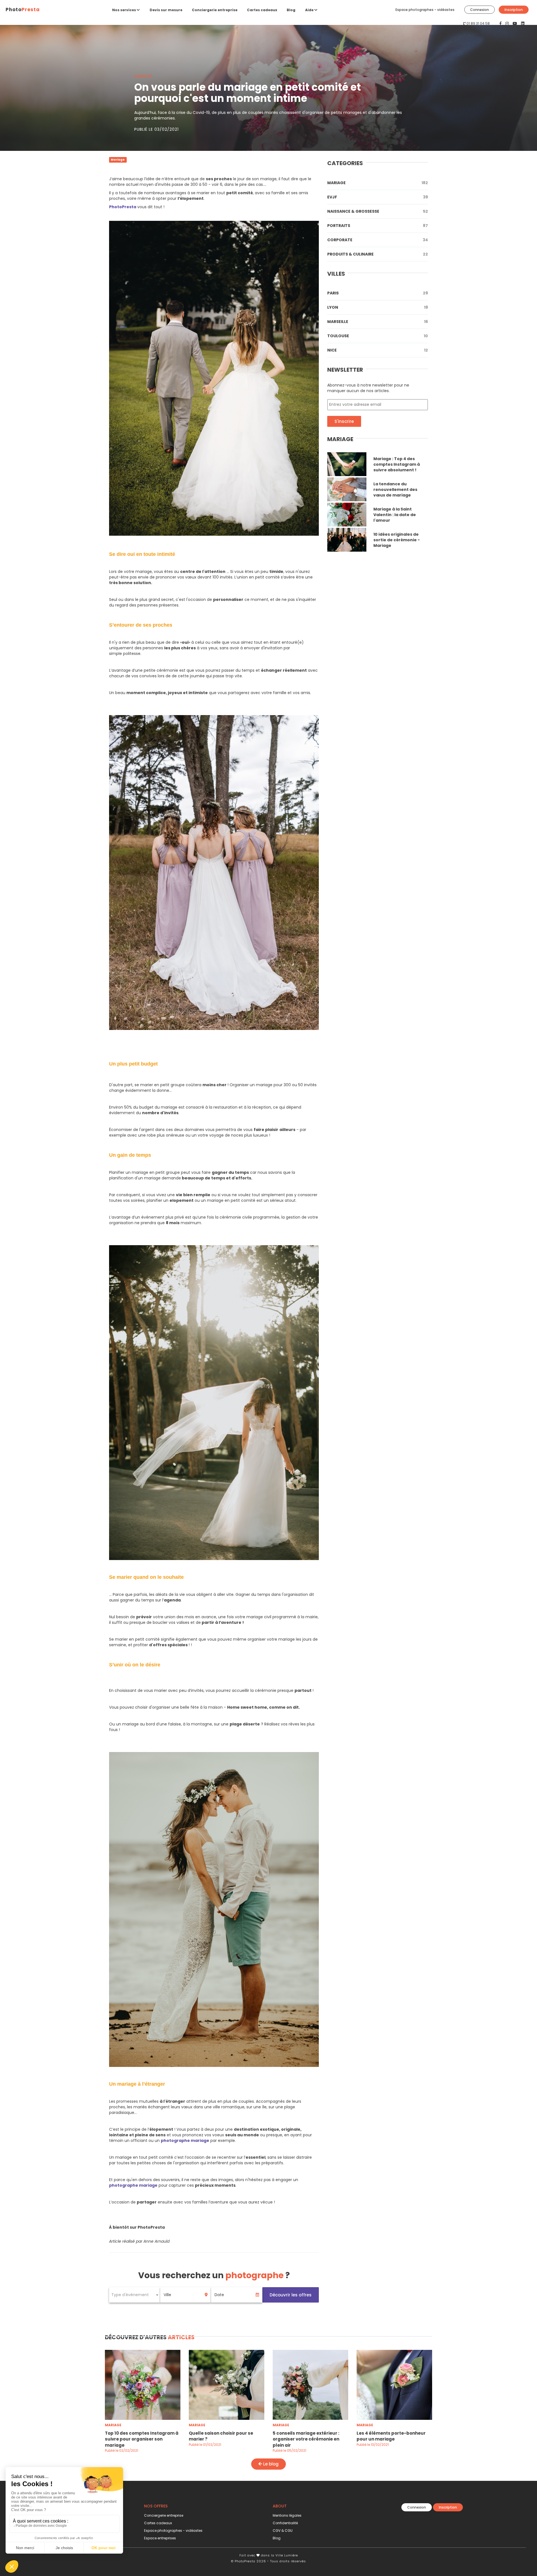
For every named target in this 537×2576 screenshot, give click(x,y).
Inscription (514, 10)
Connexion (480, 10)
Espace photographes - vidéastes (425, 10)
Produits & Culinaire (378, 254)
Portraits (378, 226)
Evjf (378, 197)
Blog (291, 10)
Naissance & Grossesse (378, 211)
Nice (378, 350)
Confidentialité (285, 2523)
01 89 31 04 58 (478, 23)
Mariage (378, 183)
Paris (378, 293)
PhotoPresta (123, 207)
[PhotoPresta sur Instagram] (508, 24)
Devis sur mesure (166, 10)
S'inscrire (344, 421)
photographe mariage (185, 2141)
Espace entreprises (160, 2538)
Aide (310, 10)
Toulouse (378, 336)
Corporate (378, 240)
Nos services (124, 10)
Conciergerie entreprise (215, 10)
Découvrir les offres (291, 2295)
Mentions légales (287, 2515)
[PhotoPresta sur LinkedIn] (523, 24)
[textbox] (135, 2295)
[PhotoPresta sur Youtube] (515, 24)
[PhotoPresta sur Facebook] (501, 24)
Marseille (378, 322)
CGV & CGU (283, 2531)
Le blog (270, 2464)
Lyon (378, 307)
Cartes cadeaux (262, 10)
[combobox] (135, 2295)
